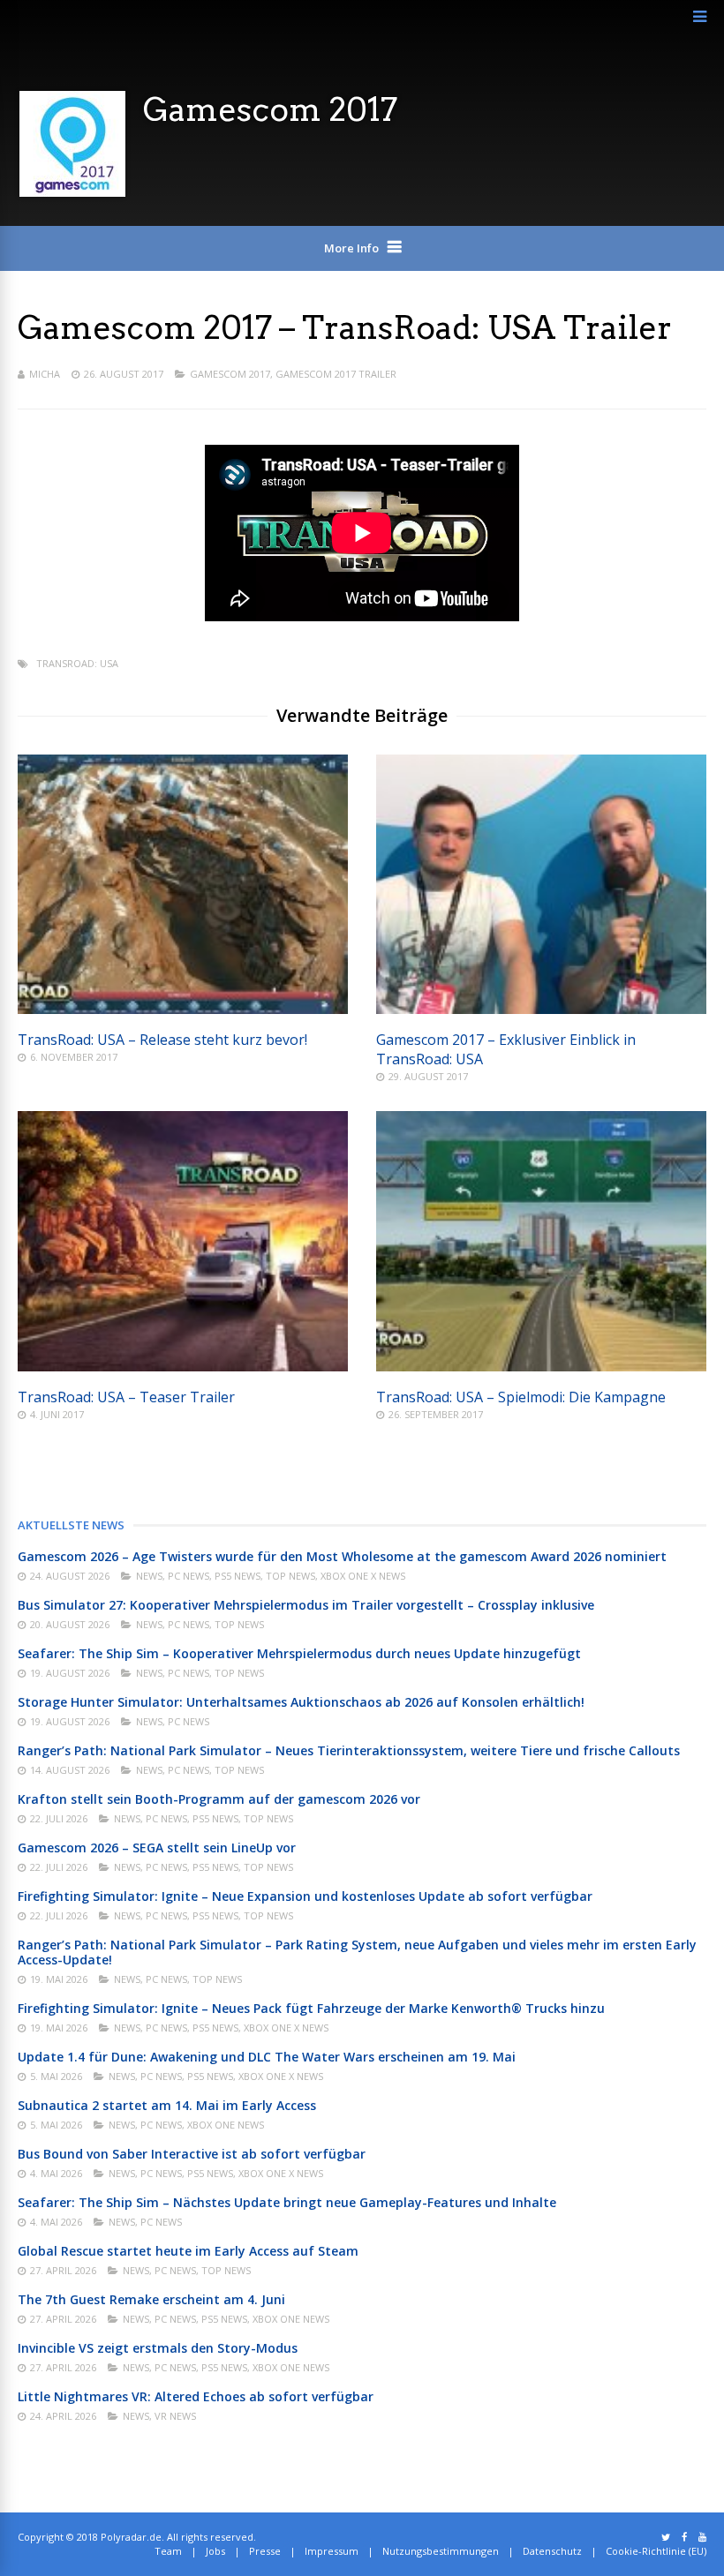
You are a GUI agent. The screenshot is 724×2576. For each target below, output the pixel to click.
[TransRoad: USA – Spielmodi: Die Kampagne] (541, 1367)
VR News (175, 2416)
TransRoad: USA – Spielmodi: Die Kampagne (521, 1397)
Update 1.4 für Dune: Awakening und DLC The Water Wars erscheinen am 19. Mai (267, 2057)
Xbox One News (226, 2125)
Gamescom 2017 (230, 374)
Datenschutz (552, 2551)
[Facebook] (684, 2537)
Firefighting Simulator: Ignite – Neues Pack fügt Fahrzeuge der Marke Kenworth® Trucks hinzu (311, 2008)
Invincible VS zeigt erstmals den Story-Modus (158, 2348)
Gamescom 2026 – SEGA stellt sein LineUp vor (157, 1848)
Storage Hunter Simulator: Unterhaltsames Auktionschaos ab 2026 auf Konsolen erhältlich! (301, 1702)
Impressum (332, 2551)
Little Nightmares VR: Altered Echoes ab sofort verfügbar (196, 2396)
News (149, 1576)
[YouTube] (702, 2537)
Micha (45, 374)
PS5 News (238, 1576)
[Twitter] (666, 2537)
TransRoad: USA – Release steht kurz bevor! (162, 1040)
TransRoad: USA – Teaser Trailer (126, 1397)
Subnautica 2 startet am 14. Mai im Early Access (167, 2105)
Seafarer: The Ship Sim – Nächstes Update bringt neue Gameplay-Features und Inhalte (287, 2202)
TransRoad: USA (77, 663)
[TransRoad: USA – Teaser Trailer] (183, 1367)
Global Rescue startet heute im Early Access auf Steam (188, 2251)
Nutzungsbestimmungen (441, 2551)
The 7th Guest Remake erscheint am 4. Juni (151, 2299)
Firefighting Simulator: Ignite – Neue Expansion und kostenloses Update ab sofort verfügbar (305, 1896)
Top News (290, 1576)
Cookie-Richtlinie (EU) (656, 2551)
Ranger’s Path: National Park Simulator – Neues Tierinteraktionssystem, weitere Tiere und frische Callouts (349, 1750)
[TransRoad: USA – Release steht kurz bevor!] (183, 1009)
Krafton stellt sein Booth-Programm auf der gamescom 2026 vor (219, 1799)
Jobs (215, 2551)
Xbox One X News (363, 1576)
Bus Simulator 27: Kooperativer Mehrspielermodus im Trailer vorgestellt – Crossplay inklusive (306, 1605)
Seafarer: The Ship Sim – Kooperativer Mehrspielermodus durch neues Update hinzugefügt (299, 1653)
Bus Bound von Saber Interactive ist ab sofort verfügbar (192, 2154)
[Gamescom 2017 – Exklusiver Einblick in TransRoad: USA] (541, 1009)
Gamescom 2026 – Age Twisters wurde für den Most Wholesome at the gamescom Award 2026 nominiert (342, 1556)
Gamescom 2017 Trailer (336, 374)
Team (168, 2551)
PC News (189, 1576)
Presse (265, 2551)
